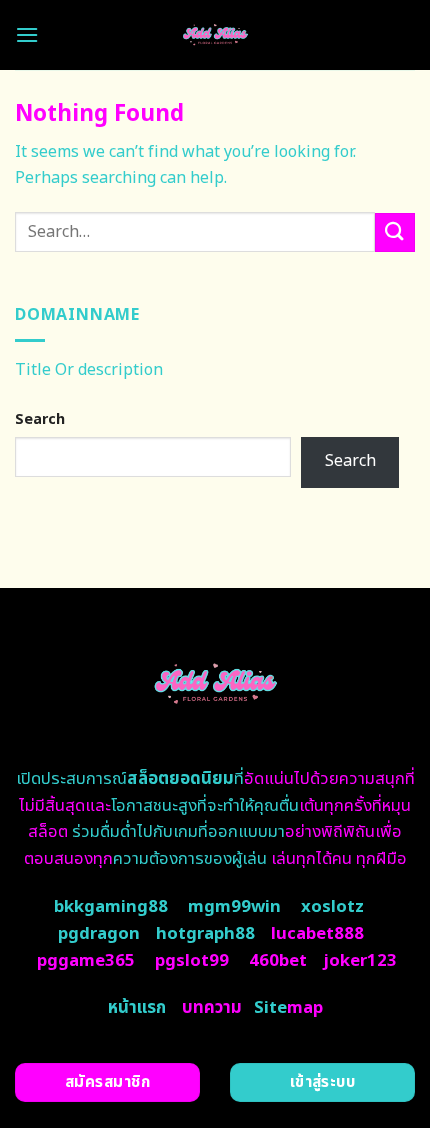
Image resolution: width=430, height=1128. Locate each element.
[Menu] (27, 34)
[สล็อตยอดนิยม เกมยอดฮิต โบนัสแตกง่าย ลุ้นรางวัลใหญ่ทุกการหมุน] (215, 35)
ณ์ (173, 779)
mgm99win (234, 907)
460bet (278, 961)
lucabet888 (317, 934)
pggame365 (86, 961)
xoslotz (332, 907)
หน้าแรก (137, 1008)
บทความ (212, 1008)
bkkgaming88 (111, 907)
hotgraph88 (205, 934)
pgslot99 (192, 961)
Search (40, 419)
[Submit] (395, 232)
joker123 (360, 961)
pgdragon (99, 934)
